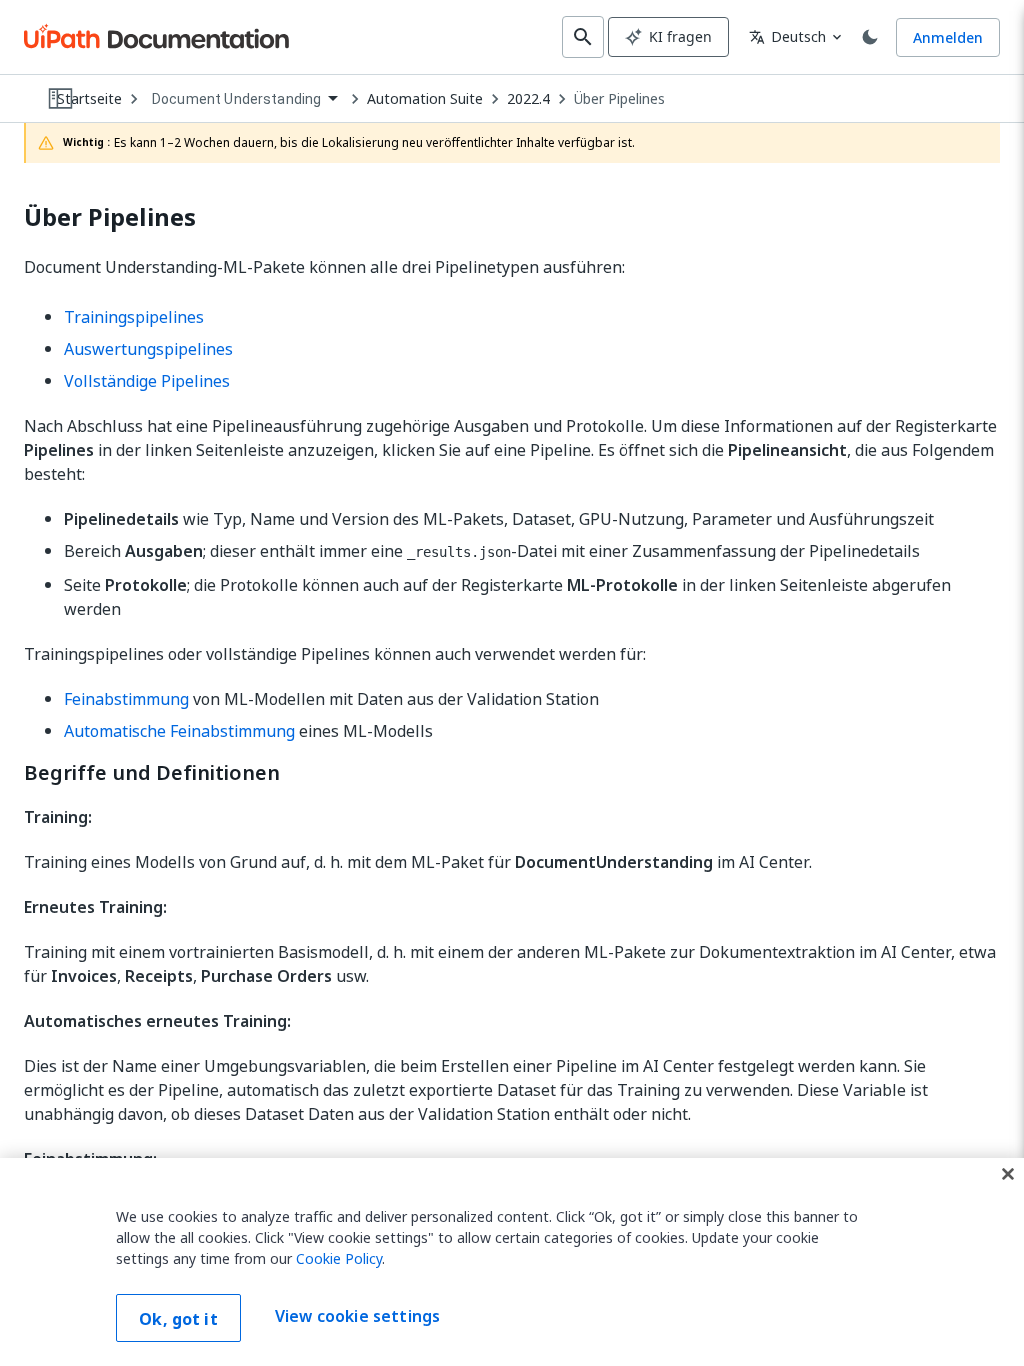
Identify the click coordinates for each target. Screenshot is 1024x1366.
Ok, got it (178, 1319)
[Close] (1008, 1174)
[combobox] (244, 99)
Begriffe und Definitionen (152, 773)
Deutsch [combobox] (787, 36)
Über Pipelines (619, 99)
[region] (512, 1262)
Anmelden (948, 37)
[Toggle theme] (870, 37)
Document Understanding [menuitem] (236, 99)
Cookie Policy (339, 1258)
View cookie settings (357, 1316)
